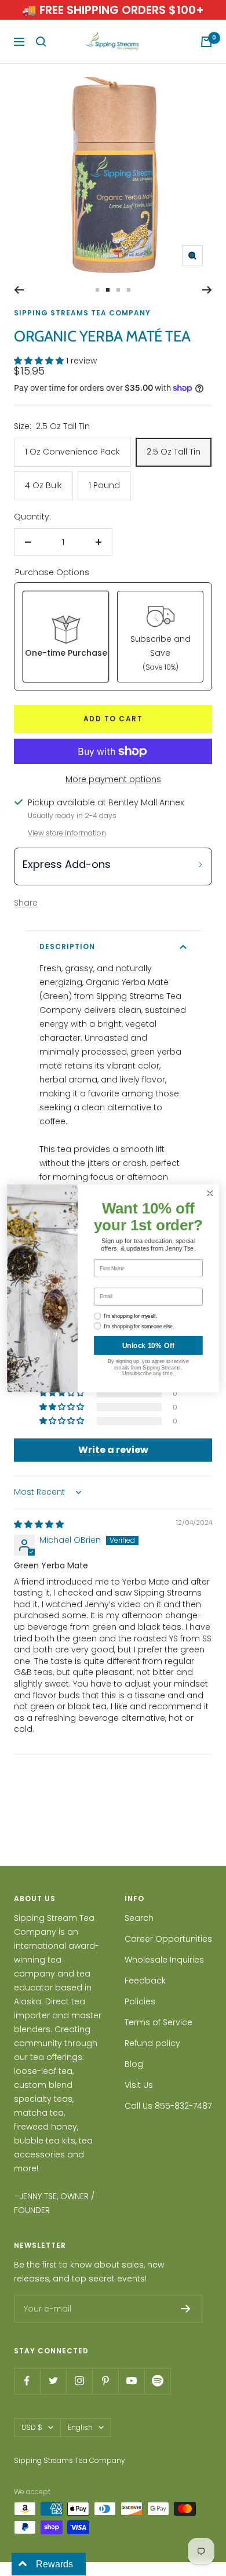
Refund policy (152, 2043)
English (80, 2427)
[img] (39, 1524)
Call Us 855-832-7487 (168, 2106)
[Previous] (19, 290)
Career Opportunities (168, 1939)
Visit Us (139, 2085)
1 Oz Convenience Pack (72, 452)
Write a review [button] (113, 1450)
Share (26, 903)
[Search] (41, 42)
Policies (140, 2001)
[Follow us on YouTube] (131, 2381)
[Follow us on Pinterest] (105, 2381)
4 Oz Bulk (43, 485)
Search (139, 1918)
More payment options (113, 779)
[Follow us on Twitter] (53, 2381)
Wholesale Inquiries (164, 1960)
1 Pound (104, 485)
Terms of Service (158, 2022)
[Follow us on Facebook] (27, 2381)
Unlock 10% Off (148, 1345)
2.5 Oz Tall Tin (174, 452)
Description (67, 947)
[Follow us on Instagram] (79, 2381)
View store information (67, 833)
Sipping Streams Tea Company (82, 313)
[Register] (186, 2309)
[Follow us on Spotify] (157, 2381)
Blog (134, 2064)
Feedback (145, 1981)
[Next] (207, 290)
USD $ (32, 2427)
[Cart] (206, 42)
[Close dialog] (210, 1193)
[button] (40, 361)
